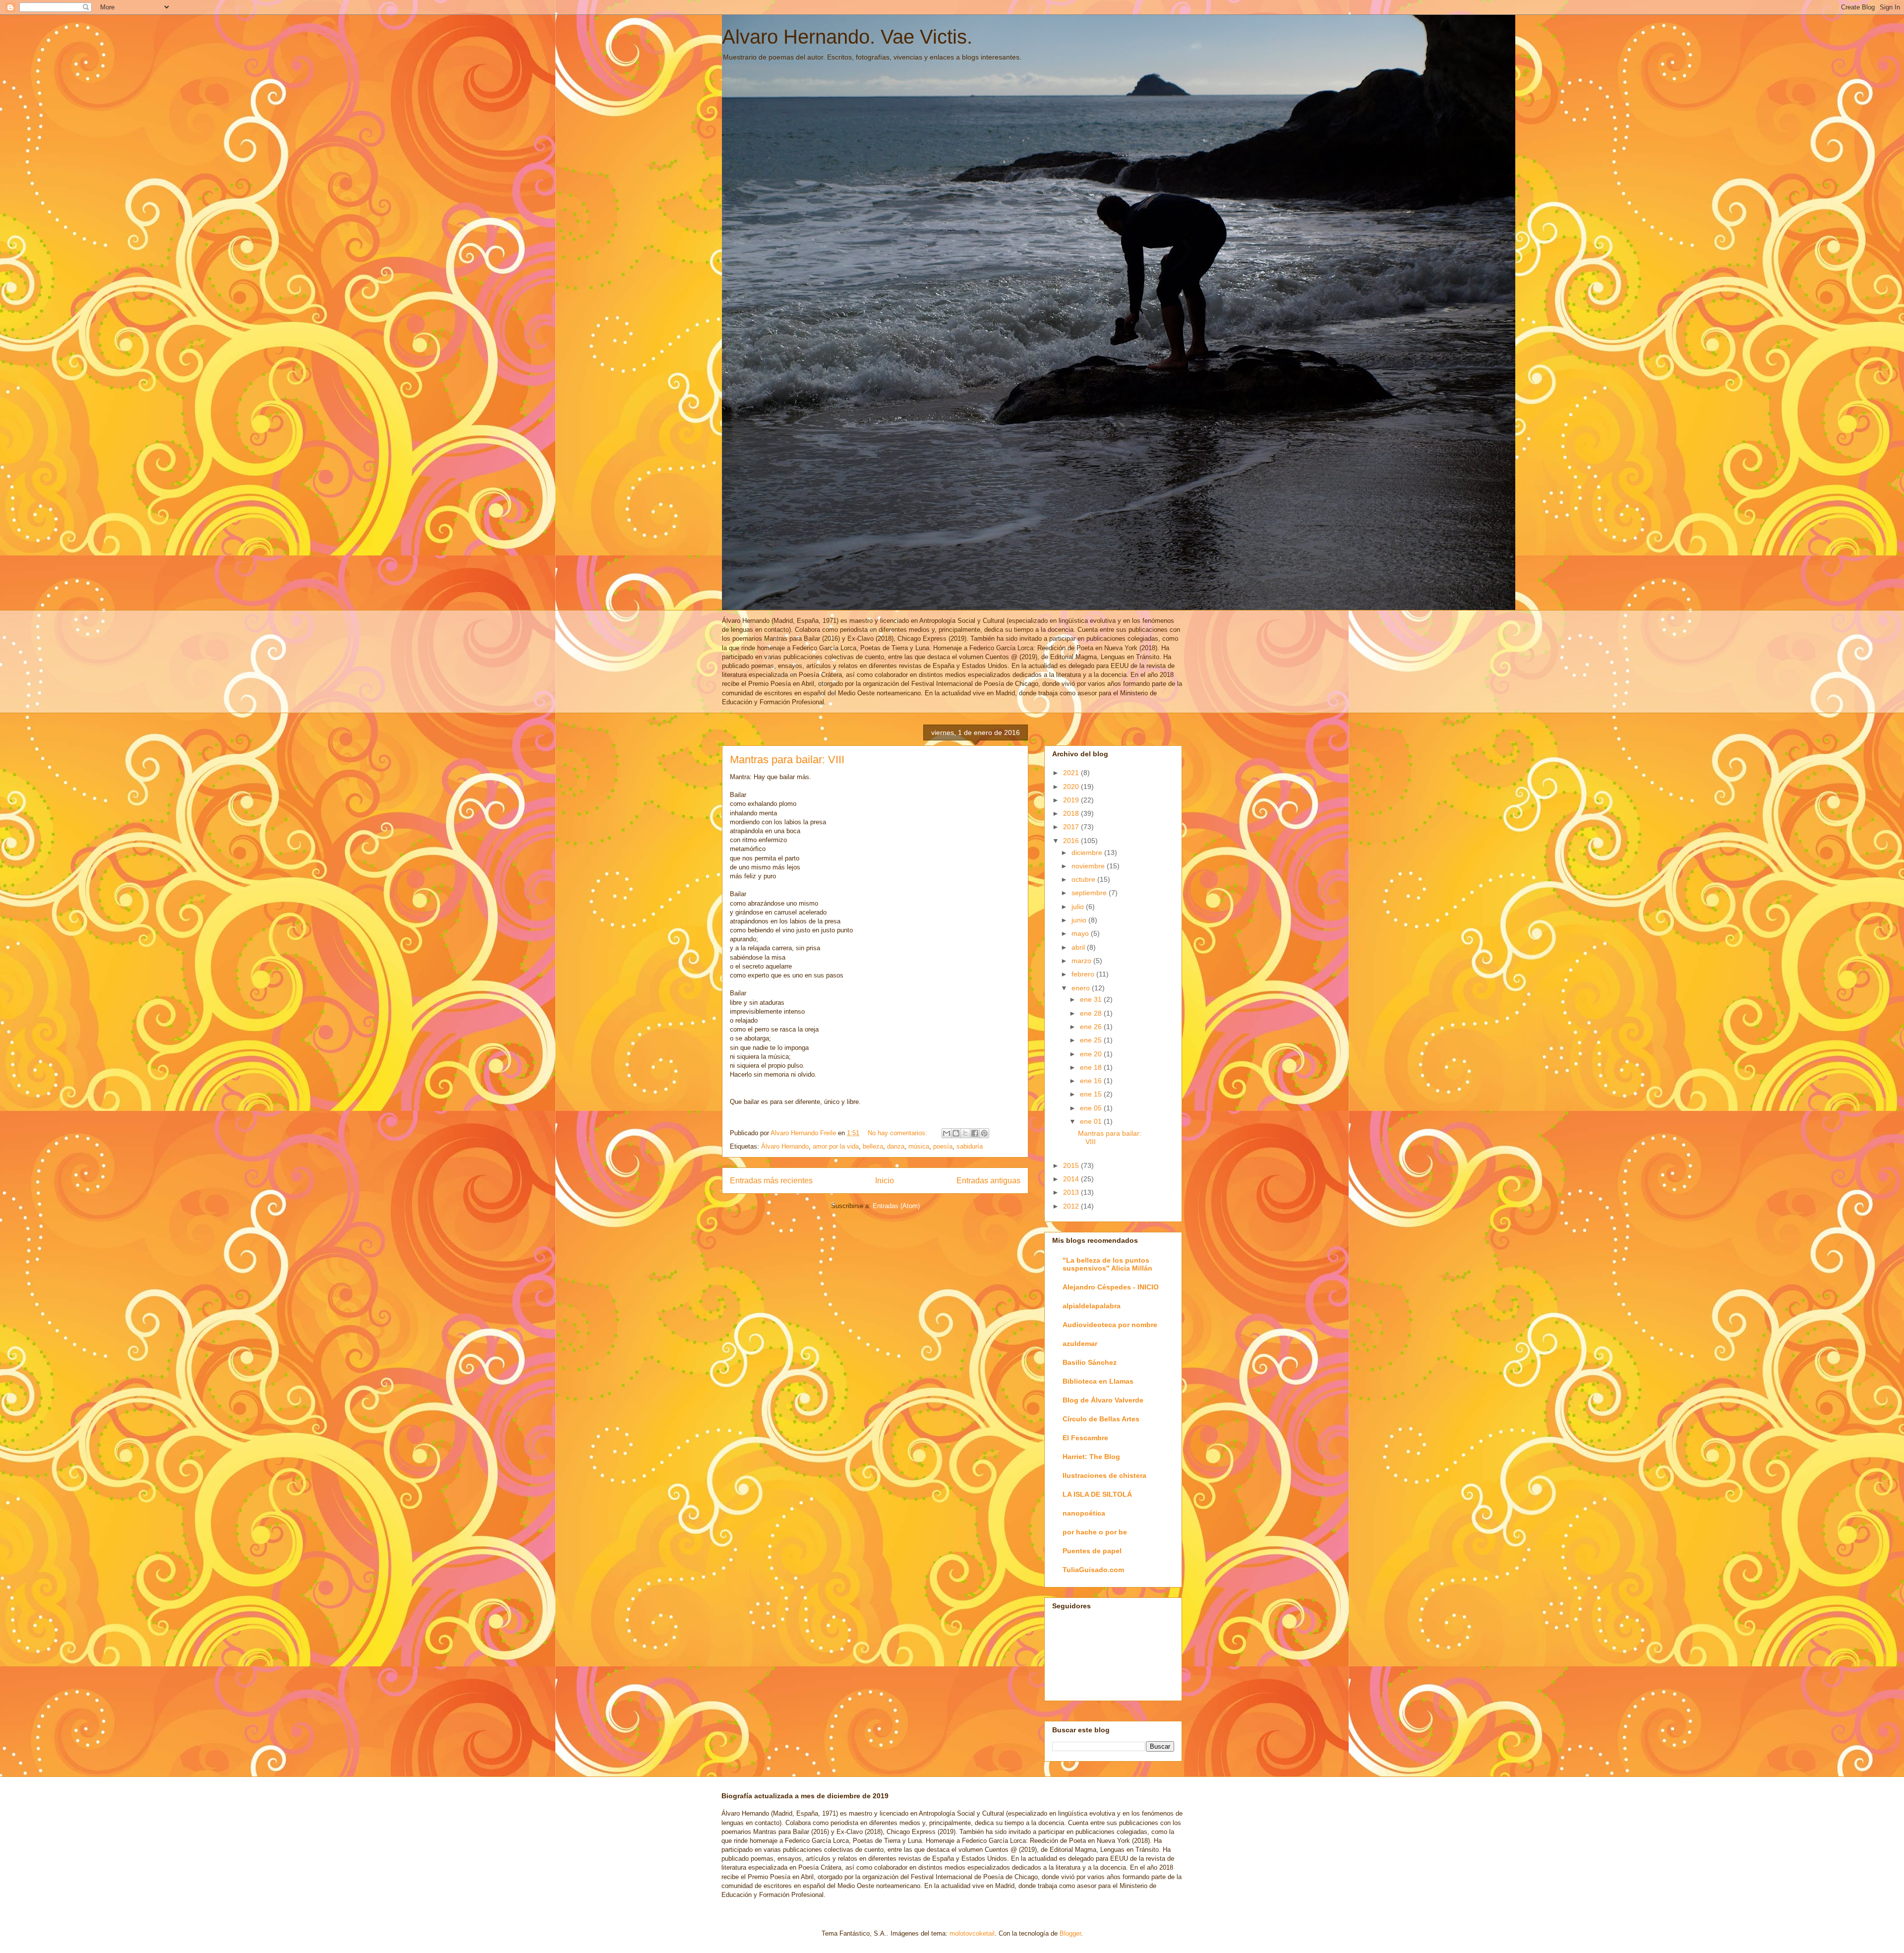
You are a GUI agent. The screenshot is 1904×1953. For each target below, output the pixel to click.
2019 (1072, 800)
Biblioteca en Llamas (1098, 1381)
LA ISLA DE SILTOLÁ (1097, 1494)
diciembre (1088, 853)
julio (1079, 907)
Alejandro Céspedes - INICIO (1111, 1287)
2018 (1072, 813)
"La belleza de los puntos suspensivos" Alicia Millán (1107, 1264)
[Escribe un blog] (956, 1133)
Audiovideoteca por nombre (1110, 1325)
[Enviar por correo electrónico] (947, 1133)
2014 (1072, 1179)
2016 (1072, 841)
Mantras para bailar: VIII (787, 760)
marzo (1082, 961)
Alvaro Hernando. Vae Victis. (847, 37)
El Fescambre (1085, 1438)
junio (1080, 920)
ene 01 (1092, 1121)
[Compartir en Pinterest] (984, 1133)
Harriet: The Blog (1091, 1457)
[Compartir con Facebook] (975, 1133)
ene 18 (1092, 1067)
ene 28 (1092, 1013)
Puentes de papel (1092, 1551)
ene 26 (1092, 1027)
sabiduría (970, 1146)
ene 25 (1092, 1040)
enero (1082, 988)
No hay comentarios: (898, 1133)
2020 (1072, 787)
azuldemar (1080, 1343)
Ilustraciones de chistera (1104, 1475)
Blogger (1070, 1933)
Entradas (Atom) (896, 1206)
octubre (1084, 879)
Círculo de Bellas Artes (1101, 1419)
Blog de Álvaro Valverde (1103, 1400)
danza (896, 1146)
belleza (873, 1146)
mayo (1081, 933)
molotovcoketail (972, 1933)
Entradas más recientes (771, 1181)
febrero (1084, 974)
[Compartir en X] (965, 1133)
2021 (1072, 773)
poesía (943, 1146)
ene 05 (1092, 1108)
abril (1079, 947)
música (919, 1146)
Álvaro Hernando (785, 1146)
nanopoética (1084, 1513)
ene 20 (1092, 1054)
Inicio (885, 1181)
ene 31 (1092, 999)
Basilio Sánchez (1090, 1362)
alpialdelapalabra (1092, 1306)
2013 (1072, 1192)
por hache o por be (1095, 1532)
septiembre (1090, 893)
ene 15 (1092, 1094)
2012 (1072, 1206)
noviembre (1089, 866)
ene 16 (1092, 1081)
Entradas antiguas (988, 1181)
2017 (1072, 827)
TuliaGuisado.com (1093, 1570)
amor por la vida (836, 1146)
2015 (1072, 1165)
